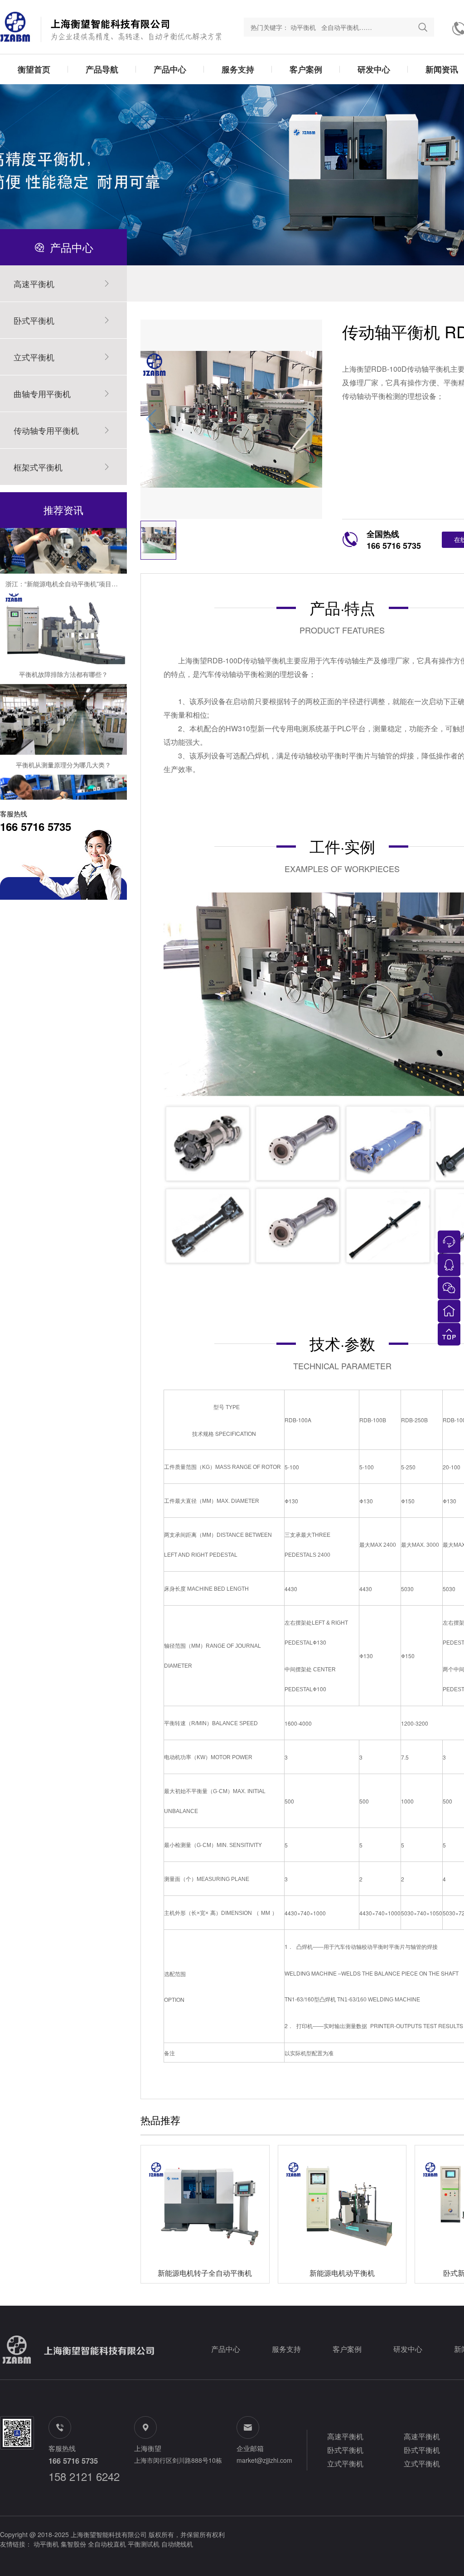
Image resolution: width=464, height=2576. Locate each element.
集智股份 (73, 2544)
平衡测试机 (144, 2544)
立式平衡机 (345, 2463)
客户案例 (306, 69)
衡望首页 (34, 69)
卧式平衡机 (345, 2450)
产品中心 (170, 69)
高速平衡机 (345, 2436)
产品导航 (102, 69)
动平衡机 (46, 2544)
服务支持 (238, 69)
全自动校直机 (107, 2544)
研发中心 (374, 69)
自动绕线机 (177, 2544)
